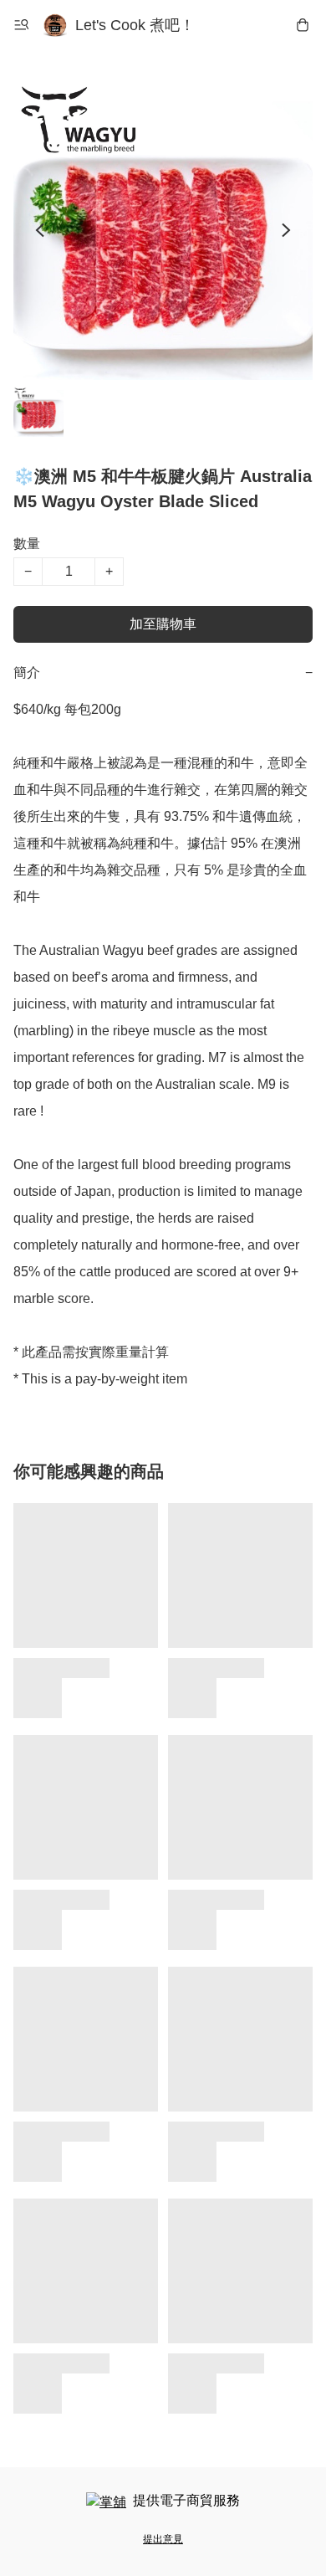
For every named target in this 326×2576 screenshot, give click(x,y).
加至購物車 (163, 624)
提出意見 (163, 2539)
